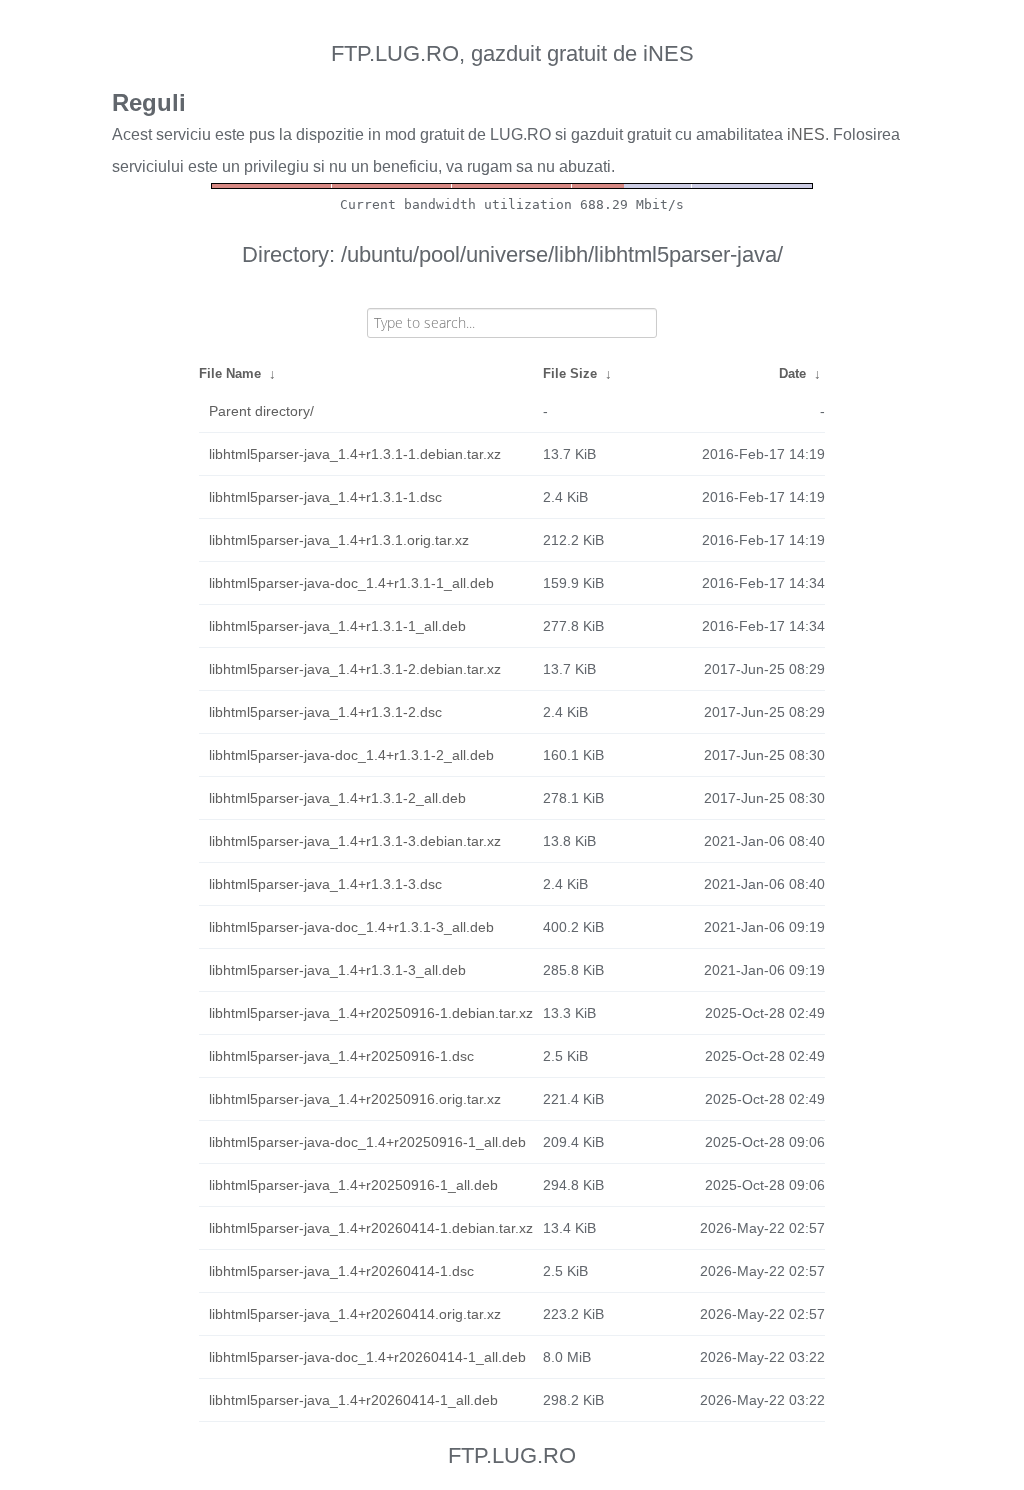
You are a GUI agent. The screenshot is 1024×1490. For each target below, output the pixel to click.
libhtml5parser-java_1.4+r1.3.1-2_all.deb (337, 798)
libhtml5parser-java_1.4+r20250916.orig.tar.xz (355, 1099)
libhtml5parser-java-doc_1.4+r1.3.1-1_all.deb (351, 583)
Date (792, 373)
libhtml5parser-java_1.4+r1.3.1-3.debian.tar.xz (355, 841)
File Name (230, 373)
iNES (806, 134)
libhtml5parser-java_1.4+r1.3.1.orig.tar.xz (339, 540)
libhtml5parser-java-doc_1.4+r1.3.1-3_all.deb (351, 927)
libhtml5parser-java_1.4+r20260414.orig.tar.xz (355, 1314)
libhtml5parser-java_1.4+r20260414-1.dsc (341, 1271)
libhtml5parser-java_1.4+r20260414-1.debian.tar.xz (371, 1228)
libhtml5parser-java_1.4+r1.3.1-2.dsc (325, 712)
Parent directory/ (261, 411)
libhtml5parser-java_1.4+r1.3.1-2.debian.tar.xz (355, 669)
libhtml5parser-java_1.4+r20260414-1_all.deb (353, 1400)
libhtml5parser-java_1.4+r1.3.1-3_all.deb (337, 970)
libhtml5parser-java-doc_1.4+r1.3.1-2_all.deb (351, 755)
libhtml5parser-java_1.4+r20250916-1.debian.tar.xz (371, 1013)
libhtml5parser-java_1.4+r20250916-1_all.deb (353, 1185)
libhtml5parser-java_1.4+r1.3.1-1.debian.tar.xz (355, 454)
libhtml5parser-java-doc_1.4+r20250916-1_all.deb (367, 1142)
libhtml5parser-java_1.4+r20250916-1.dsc (341, 1056)
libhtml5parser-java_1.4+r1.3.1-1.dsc (325, 497)
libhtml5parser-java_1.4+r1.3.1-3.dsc (325, 884)
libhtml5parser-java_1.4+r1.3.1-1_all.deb (337, 626)
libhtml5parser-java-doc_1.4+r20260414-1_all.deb (367, 1357)
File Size (570, 373)
